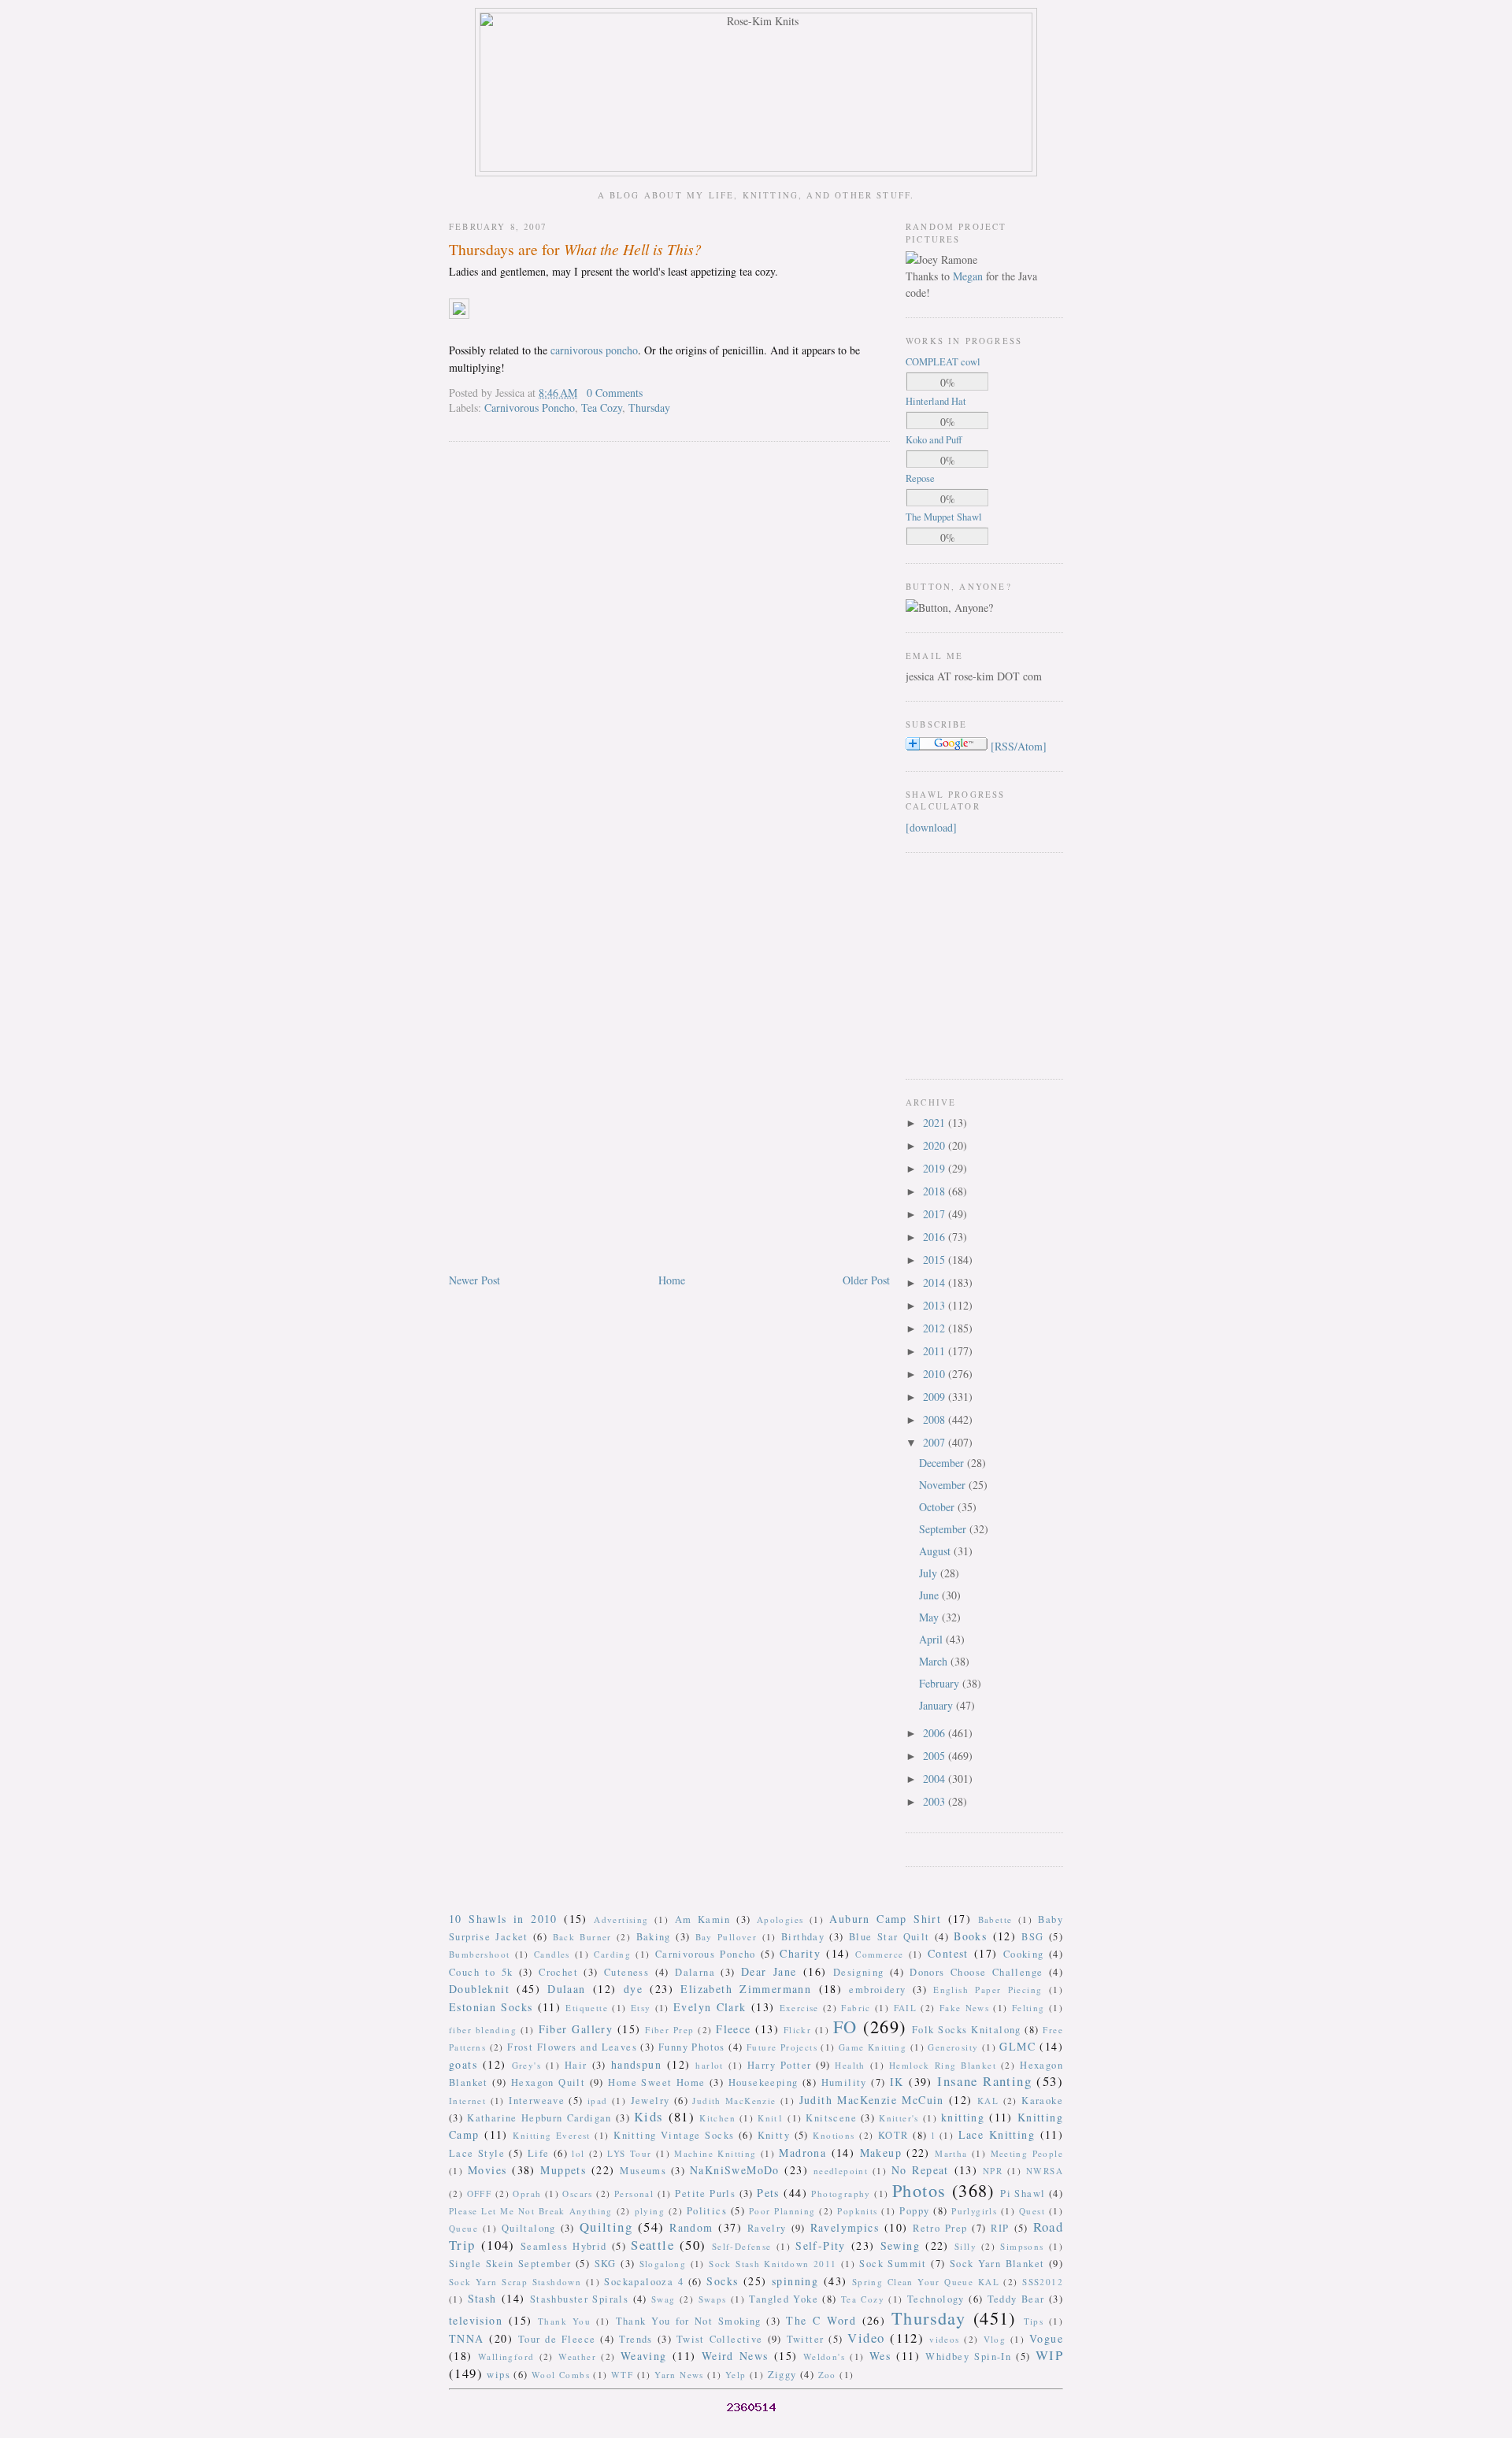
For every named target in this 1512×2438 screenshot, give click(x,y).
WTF (622, 2375)
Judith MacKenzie (734, 2101)
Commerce (879, 1954)
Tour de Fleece (557, 2339)
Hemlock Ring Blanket (943, 2065)
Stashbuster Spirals (580, 2299)
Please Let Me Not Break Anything (531, 2211)
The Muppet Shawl (944, 517)
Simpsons (1022, 2246)
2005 (936, 1756)
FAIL (906, 2008)
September (944, 1529)
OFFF (480, 2193)
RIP (1000, 2228)
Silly (965, 2246)
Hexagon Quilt (548, 2082)
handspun (636, 2064)
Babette (995, 1919)
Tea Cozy (602, 408)
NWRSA (1045, 2171)
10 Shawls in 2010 (503, 1919)
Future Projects (782, 2047)
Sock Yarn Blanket (997, 2264)
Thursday (649, 408)
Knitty (774, 2135)
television (476, 2320)
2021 (936, 1123)
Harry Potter (779, 2065)
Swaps (713, 2299)
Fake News (964, 2008)
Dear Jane (769, 1971)
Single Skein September (510, 2264)
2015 (936, 1260)
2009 (936, 1397)
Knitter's (899, 2118)
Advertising (621, 1919)
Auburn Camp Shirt (885, 1919)
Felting (1028, 2008)
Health (850, 2065)
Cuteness (626, 1972)
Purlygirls (974, 2211)
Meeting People (1027, 2153)
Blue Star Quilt (889, 1937)
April (932, 1639)
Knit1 (771, 2118)
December (943, 1463)
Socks (722, 2281)
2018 (936, 1191)
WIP (1049, 2355)
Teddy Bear (1016, 2299)
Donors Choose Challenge (976, 1972)
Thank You (564, 2321)
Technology (936, 2299)
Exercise (799, 2008)
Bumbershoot (479, 1954)
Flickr (797, 2030)
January (938, 1705)
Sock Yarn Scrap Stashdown (515, 2282)
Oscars (577, 2193)
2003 (936, 1801)
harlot (709, 2065)
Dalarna (695, 1972)
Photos (919, 2190)
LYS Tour (629, 2153)
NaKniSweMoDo (735, 2170)
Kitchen (717, 2118)
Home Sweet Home (656, 2082)
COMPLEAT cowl (943, 362)
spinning (795, 2281)
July (930, 1573)
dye (633, 1989)
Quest (1032, 2211)
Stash (482, 2298)
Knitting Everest (552, 2135)
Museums (643, 2171)
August (936, 1551)
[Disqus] (669, 655)
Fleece (733, 2029)
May (930, 1617)
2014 (936, 1282)
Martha (951, 2153)
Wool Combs (561, 2375)
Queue (463, 2228)
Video (866, 2338)
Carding (612, 1954)
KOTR (893, 2135)
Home (672, 1280)
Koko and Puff (934, 440)
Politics (707, 2211)
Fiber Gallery (576, 2029)
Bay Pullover (726, 1937)
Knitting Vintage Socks (674, 2135)
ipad (598, 2101)
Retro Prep (940, 2228)
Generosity (953, 2047)
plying (650, 2211)
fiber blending (483, 2030)
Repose (920, 478)
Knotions (834, 2135)
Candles (552, 1954)
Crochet (558, 1972)
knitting (963, 2117)
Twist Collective (720, 2339)
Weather (577, 2356)
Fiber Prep (669, 2030)
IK (897, 2082)
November (944, 1485)
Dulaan (566, 1989)
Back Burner (582, 1937)
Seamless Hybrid (564, 2246)
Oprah (527, 2193)
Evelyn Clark (710, 2007)
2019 (936, 1168)
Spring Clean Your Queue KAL (926, 2282)
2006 (936, 1733)
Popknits (857, 2211)
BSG (1032, 1937)
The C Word (821, 2320)
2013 (936, 1305)
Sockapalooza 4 (644, 2282)
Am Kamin (703, 1919)
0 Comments (615, 393)
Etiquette (587, 2008)
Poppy (914, 2211)
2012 (936, 1328)
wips (498, 2375)
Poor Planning (782, 2211)
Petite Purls (705, 2193)
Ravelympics (845, 2227)
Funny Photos (692, 2047)
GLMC (1017, 2046)
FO (845, 2026)
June (930, 1595)
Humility (844, 2082)
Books (970, 1936)
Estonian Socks (491, 2007)
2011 (936, 1351)
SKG (606, 2264)
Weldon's (824, 2356)
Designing (859, 1972)
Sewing (900, 2245)
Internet (467, 2101)
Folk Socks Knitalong (967, 2030)
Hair (576, 2065)
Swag (663, 2299)
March (935, 1661)
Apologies (780, 1919)
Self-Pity (821, 2245)
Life (539, 2153)
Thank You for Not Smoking (689, 2321)
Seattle (652, 2245)
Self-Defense (742, 2246)
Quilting (606, 2227)
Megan (968, 276)
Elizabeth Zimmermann (746, 1989)
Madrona (802, 2153)
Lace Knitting (997, 2134)
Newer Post (474, 1280)
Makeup (881, 2153)
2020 (936, 1145)
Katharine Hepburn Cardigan (539, 2118)
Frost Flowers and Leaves (572, 2047)
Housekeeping (763, 2082)
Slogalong (663, 2264)
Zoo (827, 2375)
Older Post (866, 1280)
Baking (654, 1937)
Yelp (736, 2375)
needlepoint (841, 2171)
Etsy (641, 2008)
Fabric (856, 2008)
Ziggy (782, 2375)
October (938, 1507)
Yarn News (679, 2375)
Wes (880, 2356)
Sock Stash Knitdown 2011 (773, 2264)
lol (578, 2153)
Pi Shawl (1023, 2193)
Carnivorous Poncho (530, 408)
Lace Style (477, 2153)
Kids (649, 2116)
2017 (936, 1214)
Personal (634, 2193)
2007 (936, 1442)
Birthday (803, 1937)
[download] (931, 827)
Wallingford (506, 2356)
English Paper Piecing (988, 1990)
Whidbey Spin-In (968, 2356)
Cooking (1024, 1954)
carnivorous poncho (594, 350)
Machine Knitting (715, 2153)
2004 (936, 1778)
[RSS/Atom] (1019, 746)
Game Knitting (873, 2047)
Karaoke (1042, 2101)
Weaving (644, 2356)
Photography (841, 2193)
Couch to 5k (481, 1972)
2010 (936, 1374)
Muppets (563, 2170)
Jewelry (650, 2101)
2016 (936, 1237)
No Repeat (920, 2170)
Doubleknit (479, 1989)
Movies (487, 2170)
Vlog (995, 2339)
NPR (993, 2171)
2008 (936, 1419)
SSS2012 (1043, 2282)
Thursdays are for (575, 249)
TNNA (467, 2338)
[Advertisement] (953, 964)
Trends (636, 2339)
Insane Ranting (984, 2081)
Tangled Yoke (784, 2299)
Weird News (735, 2356)
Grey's (526, 2065)
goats (463, 2064)
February (941, 1683)
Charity (800, 1953)
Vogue (1046, 2338)
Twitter (806, 2339)
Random (691, 2227)
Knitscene (831, 2118)
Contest (948, 1953)
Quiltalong (529, 2228)
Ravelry (767, 2228)
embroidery (877, 1990)
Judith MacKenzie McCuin (872, 2100)
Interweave (537, 2101)
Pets (768, 2193)
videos (944, 2339)
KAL (988, 2101)
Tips (1034, 2321)
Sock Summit (893, 2264)
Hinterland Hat (936, 401)
